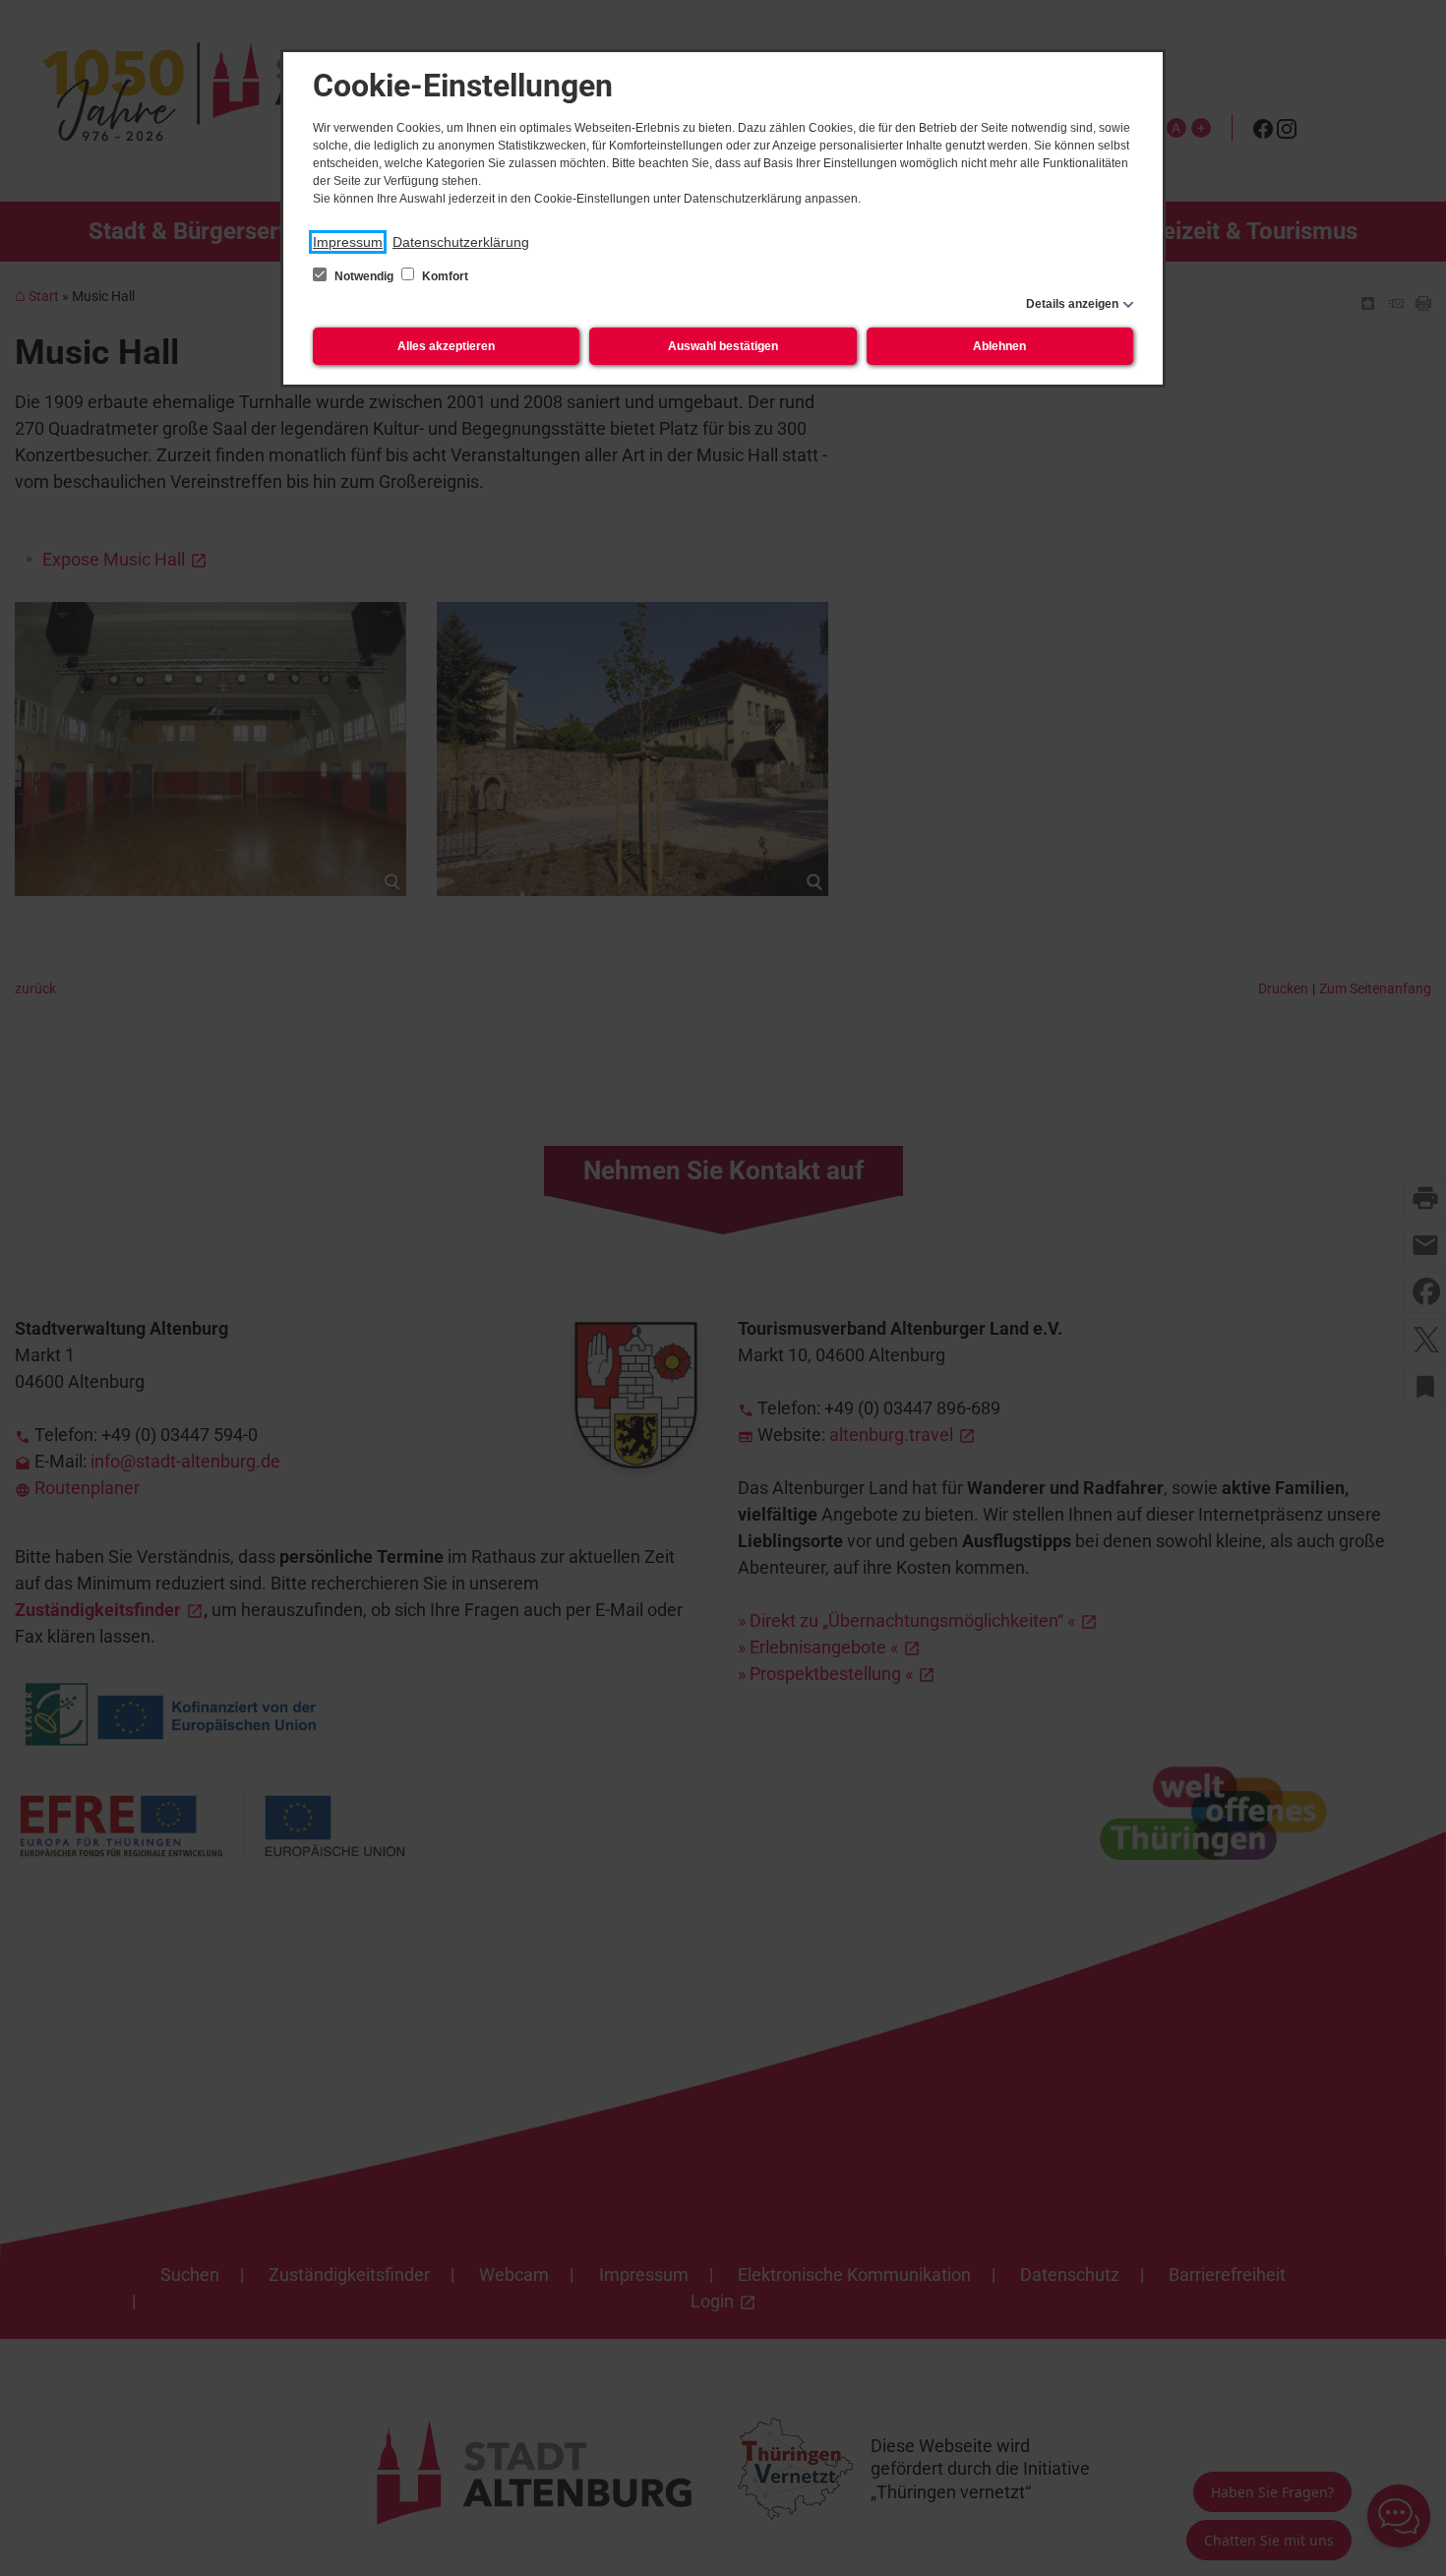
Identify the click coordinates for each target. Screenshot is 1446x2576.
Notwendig (364, 276)
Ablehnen (999, 346)
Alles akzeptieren (446, 346)
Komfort (444, 276)
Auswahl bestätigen (723, 346)
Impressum (348, 242)
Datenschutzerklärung (461, 242)
